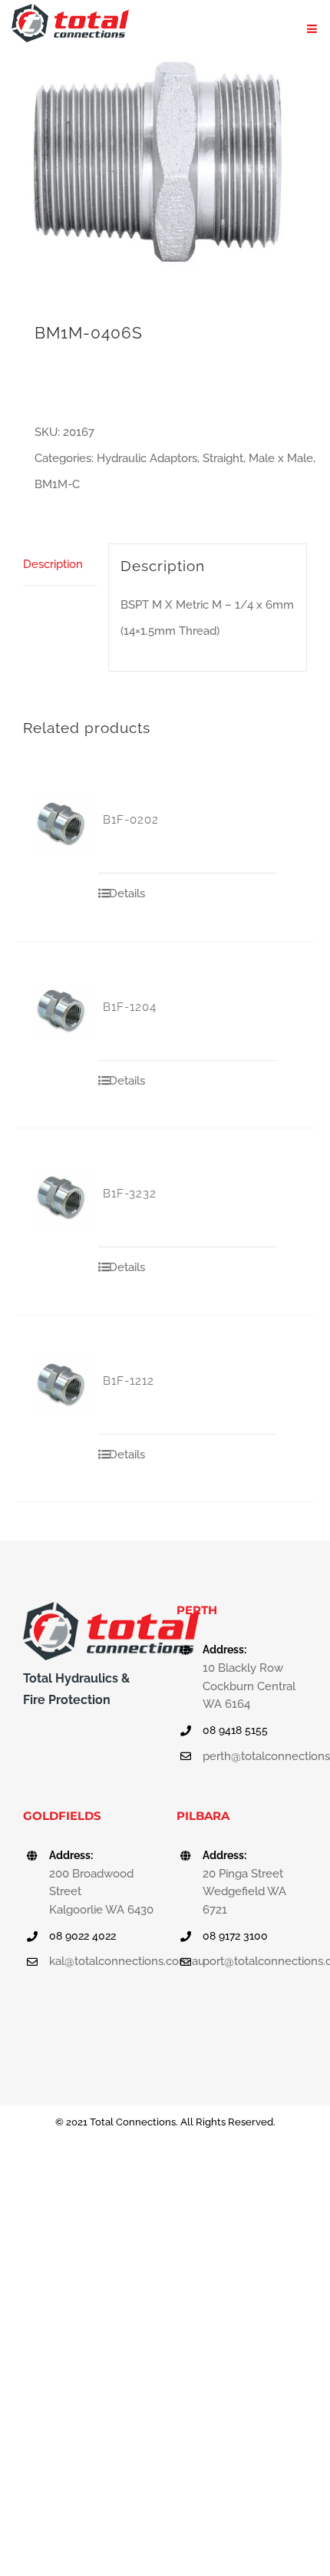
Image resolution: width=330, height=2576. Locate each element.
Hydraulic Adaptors (147, 458)
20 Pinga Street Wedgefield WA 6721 (244, 1892)
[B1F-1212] (62, 1385)
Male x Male (281, 458)
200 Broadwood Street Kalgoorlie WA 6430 (101, 1892)
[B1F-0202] (62, 824)
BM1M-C (57, 484)
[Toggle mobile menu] (313, 29)
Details (127, 893)
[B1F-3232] (62, 1198)
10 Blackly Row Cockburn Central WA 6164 (249, 1686)
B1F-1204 (130, 1007)
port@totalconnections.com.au (255, 1961)
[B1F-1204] (62, 1011)
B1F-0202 (131, 820)
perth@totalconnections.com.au (255, 1756)
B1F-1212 (129, 1381)
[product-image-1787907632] (165, 164)
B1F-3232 (130, 1194)
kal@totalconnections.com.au (101, 1961)
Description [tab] (53, 564)
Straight (223, 458)
